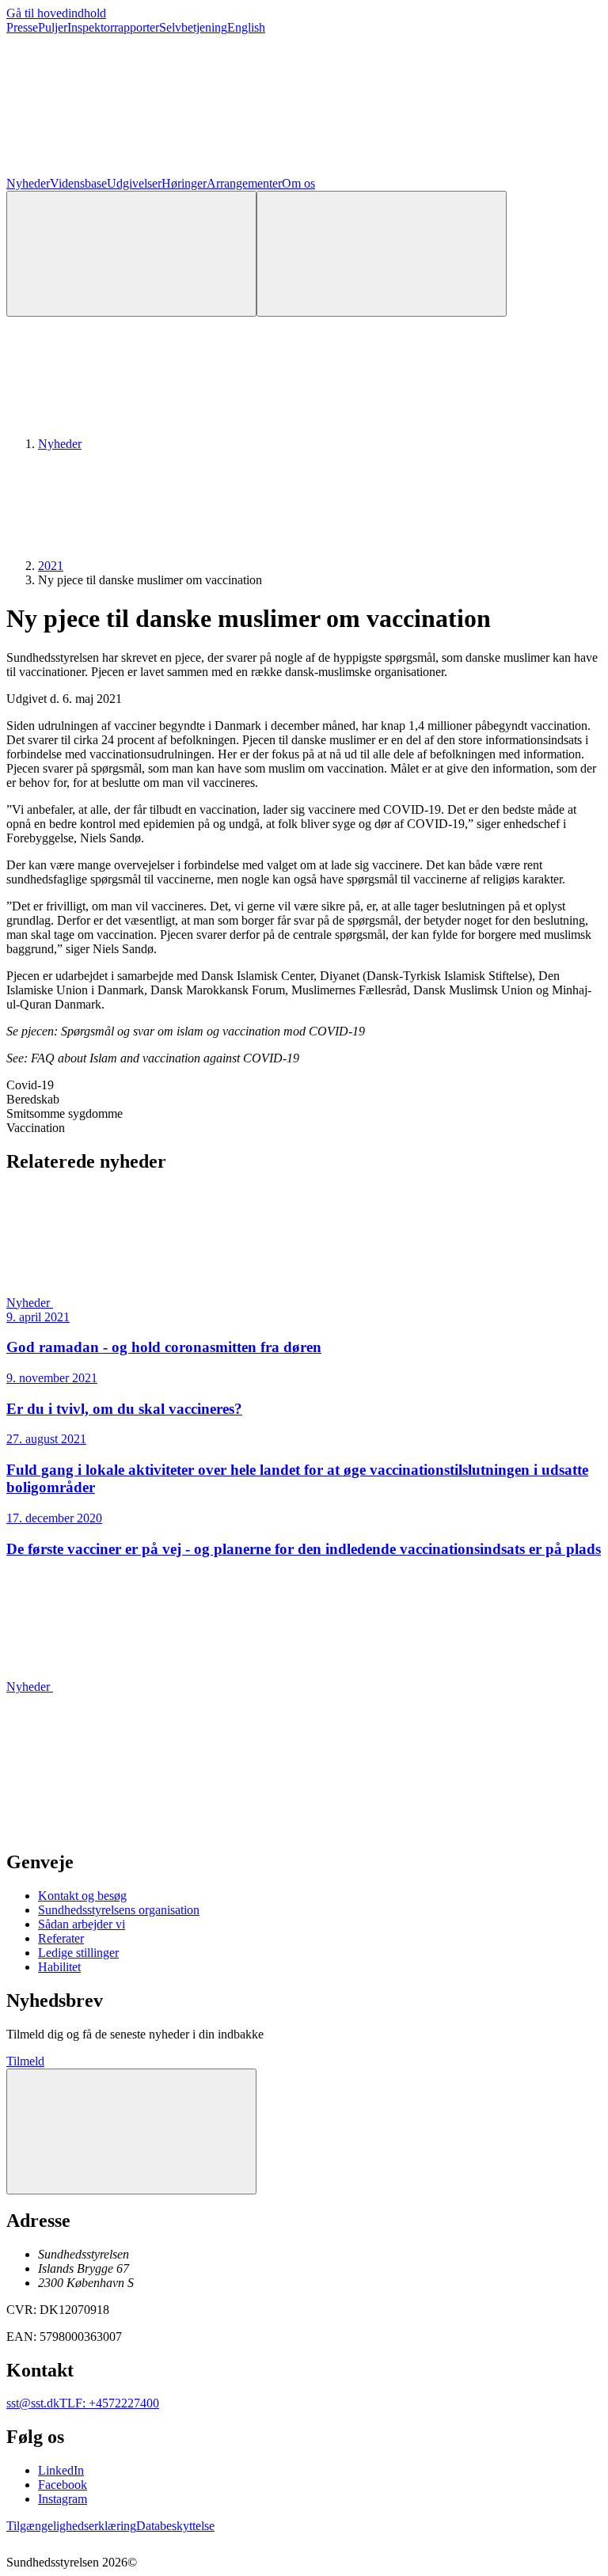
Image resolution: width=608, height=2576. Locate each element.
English (246, 27)
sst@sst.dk (33, 2403)
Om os (298, 183)
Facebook (63, 2485)
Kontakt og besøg (82, 1896)
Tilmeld (25, 2061)
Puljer (53, 27)
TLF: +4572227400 (109, 2403)
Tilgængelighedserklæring (71, 2526)
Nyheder (28, 183)
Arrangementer (244, 183)
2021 (51, 566)
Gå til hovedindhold (56, 13)
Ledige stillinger (78, 1953)
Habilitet (59, 1967)
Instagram (63, 2499)
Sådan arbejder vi (82, 1924)
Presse (22, 27)
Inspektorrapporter (113, 27)
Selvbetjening (193, 27)
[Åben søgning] (131, 254)
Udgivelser (134, 183)
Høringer (184, 183)
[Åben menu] (382, 254)
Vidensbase (78, 183)
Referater (61, 1938)
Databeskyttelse (175, 2526)
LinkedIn (61, 2470)
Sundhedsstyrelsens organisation (119, 1910)
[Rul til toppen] (131, 2131)
